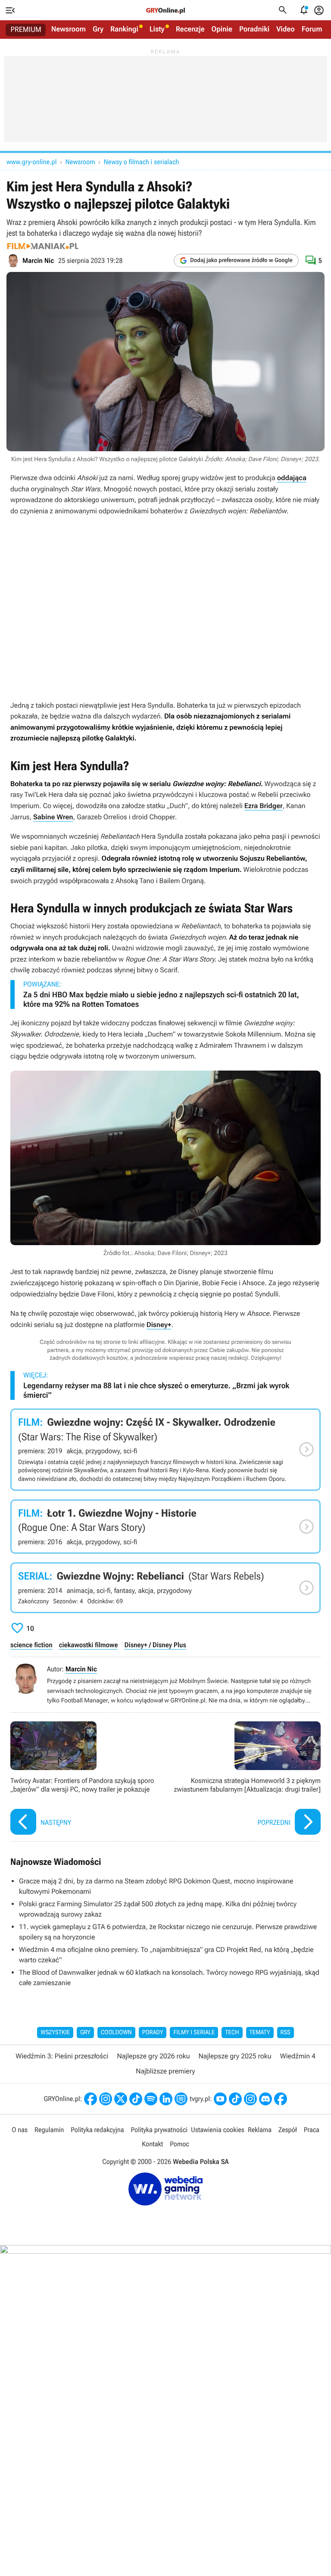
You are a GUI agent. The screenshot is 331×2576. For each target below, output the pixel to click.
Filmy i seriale (194, 2033)
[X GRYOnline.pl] (121, 2099)
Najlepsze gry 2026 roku (153, 2056)
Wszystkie (55, 2033)
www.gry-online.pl (31, 162)
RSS (286, 2033)
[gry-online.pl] (165, 10)
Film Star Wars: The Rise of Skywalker (165, 1449)
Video (286, 29)
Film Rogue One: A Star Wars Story (165, 1527)
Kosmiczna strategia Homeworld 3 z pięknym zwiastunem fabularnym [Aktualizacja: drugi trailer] (245, 1779)
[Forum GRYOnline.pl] (181, 2099)
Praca (312, 2130)
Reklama (260, 2130)
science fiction (31, 1645)
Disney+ (159, 1325)
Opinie (222, 29)
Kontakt (152, 2144)
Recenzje (190, 29)
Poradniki (254, 29)
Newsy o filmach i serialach (142, 162)
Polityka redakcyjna (97, 2130)
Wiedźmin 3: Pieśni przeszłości (62, 2056)
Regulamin (49, 2130)
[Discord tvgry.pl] (265, 2099)
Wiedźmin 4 (298, 2056)
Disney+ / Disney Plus (155, 1645)
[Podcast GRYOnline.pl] (151, 2099)
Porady (153, 2033)
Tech (232, 2033)
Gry (98, 29)
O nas (20, 2130)
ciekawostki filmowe (89, 1645)
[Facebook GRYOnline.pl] (91, 2099)
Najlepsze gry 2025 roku (235, 2056)
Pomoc (179, 2144)
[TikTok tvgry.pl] (235, 2099)
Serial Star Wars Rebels (165, 1588)
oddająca (292, 478)
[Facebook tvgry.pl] (281, 2099)
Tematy (260, 2033)
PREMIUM (26, 30)
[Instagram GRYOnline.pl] (106, 2099)
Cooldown (116, 2033)
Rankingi (124, 29)
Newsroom (69, 29)
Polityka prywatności (159, 2130)
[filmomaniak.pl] (43, 246)
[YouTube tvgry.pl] (220, 2099)
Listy (157, 29)
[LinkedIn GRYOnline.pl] (166, 2099)
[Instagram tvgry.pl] (250, 2099)
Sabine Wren (53, 817)
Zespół (288, 2130)
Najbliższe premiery (165, 2071)
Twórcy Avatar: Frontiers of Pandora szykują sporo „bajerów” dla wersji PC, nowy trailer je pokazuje (86, 1779)
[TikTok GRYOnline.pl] (136, 2099)
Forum (312, 29)
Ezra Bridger (264, 806)
